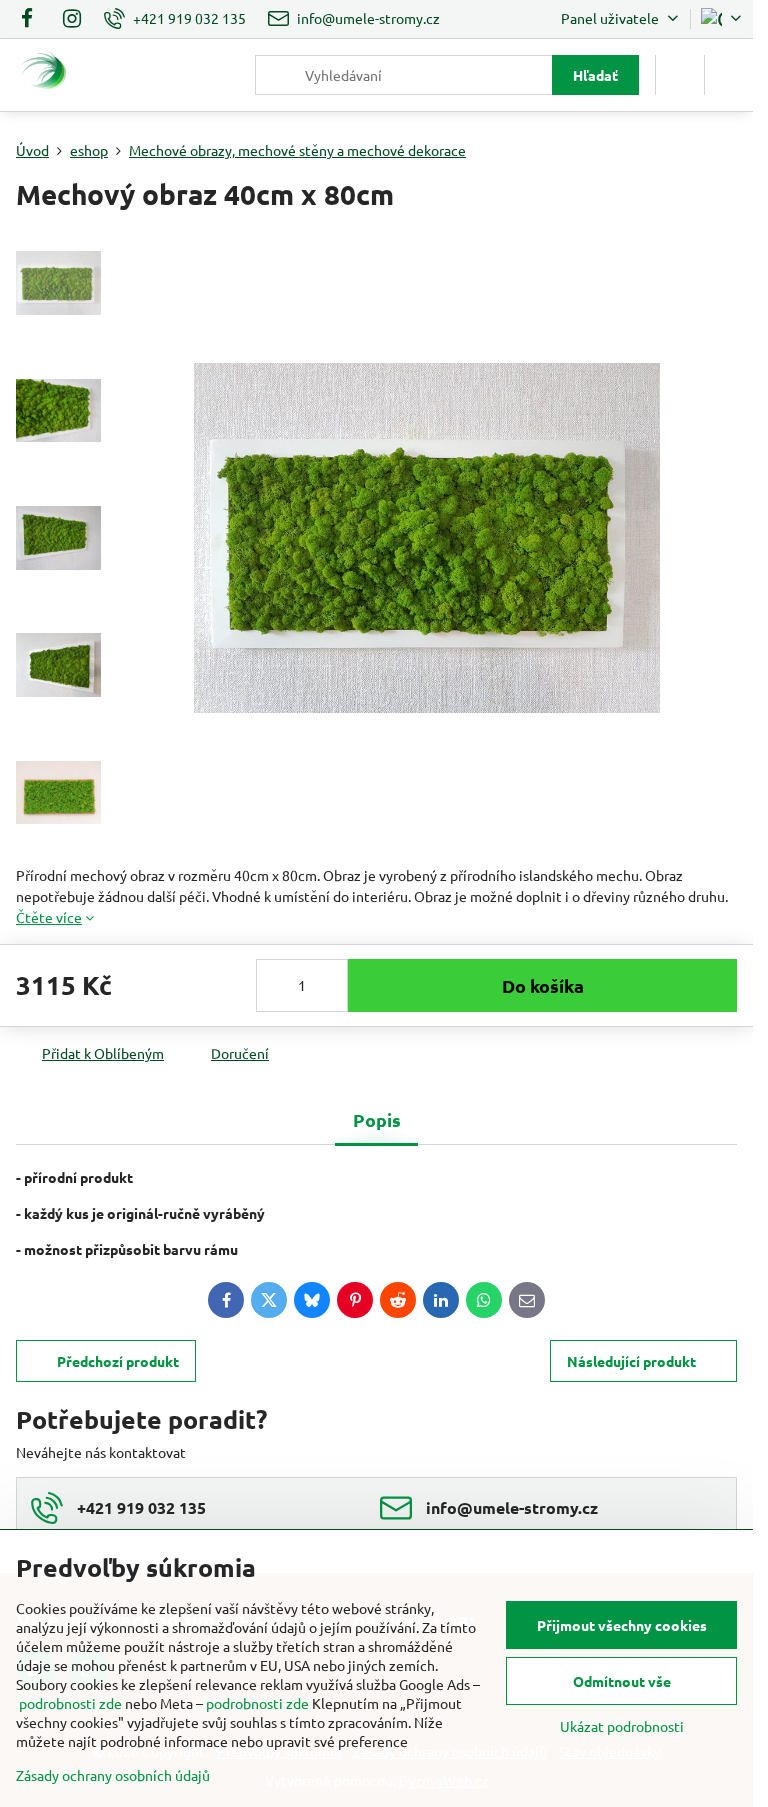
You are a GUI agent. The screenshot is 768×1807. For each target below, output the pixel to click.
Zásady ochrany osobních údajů (113, 1775)
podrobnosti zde (70, 1703)
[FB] (32, 19)
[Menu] (729, 75)
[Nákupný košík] (680, 75)
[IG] (72, 19)
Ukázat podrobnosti (622, 1726)
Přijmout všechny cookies (622, 1625)
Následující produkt (631, 1361)
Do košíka (543, 985)
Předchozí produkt (118, 1361)
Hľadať (595, 75)
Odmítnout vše (622, 1681)
